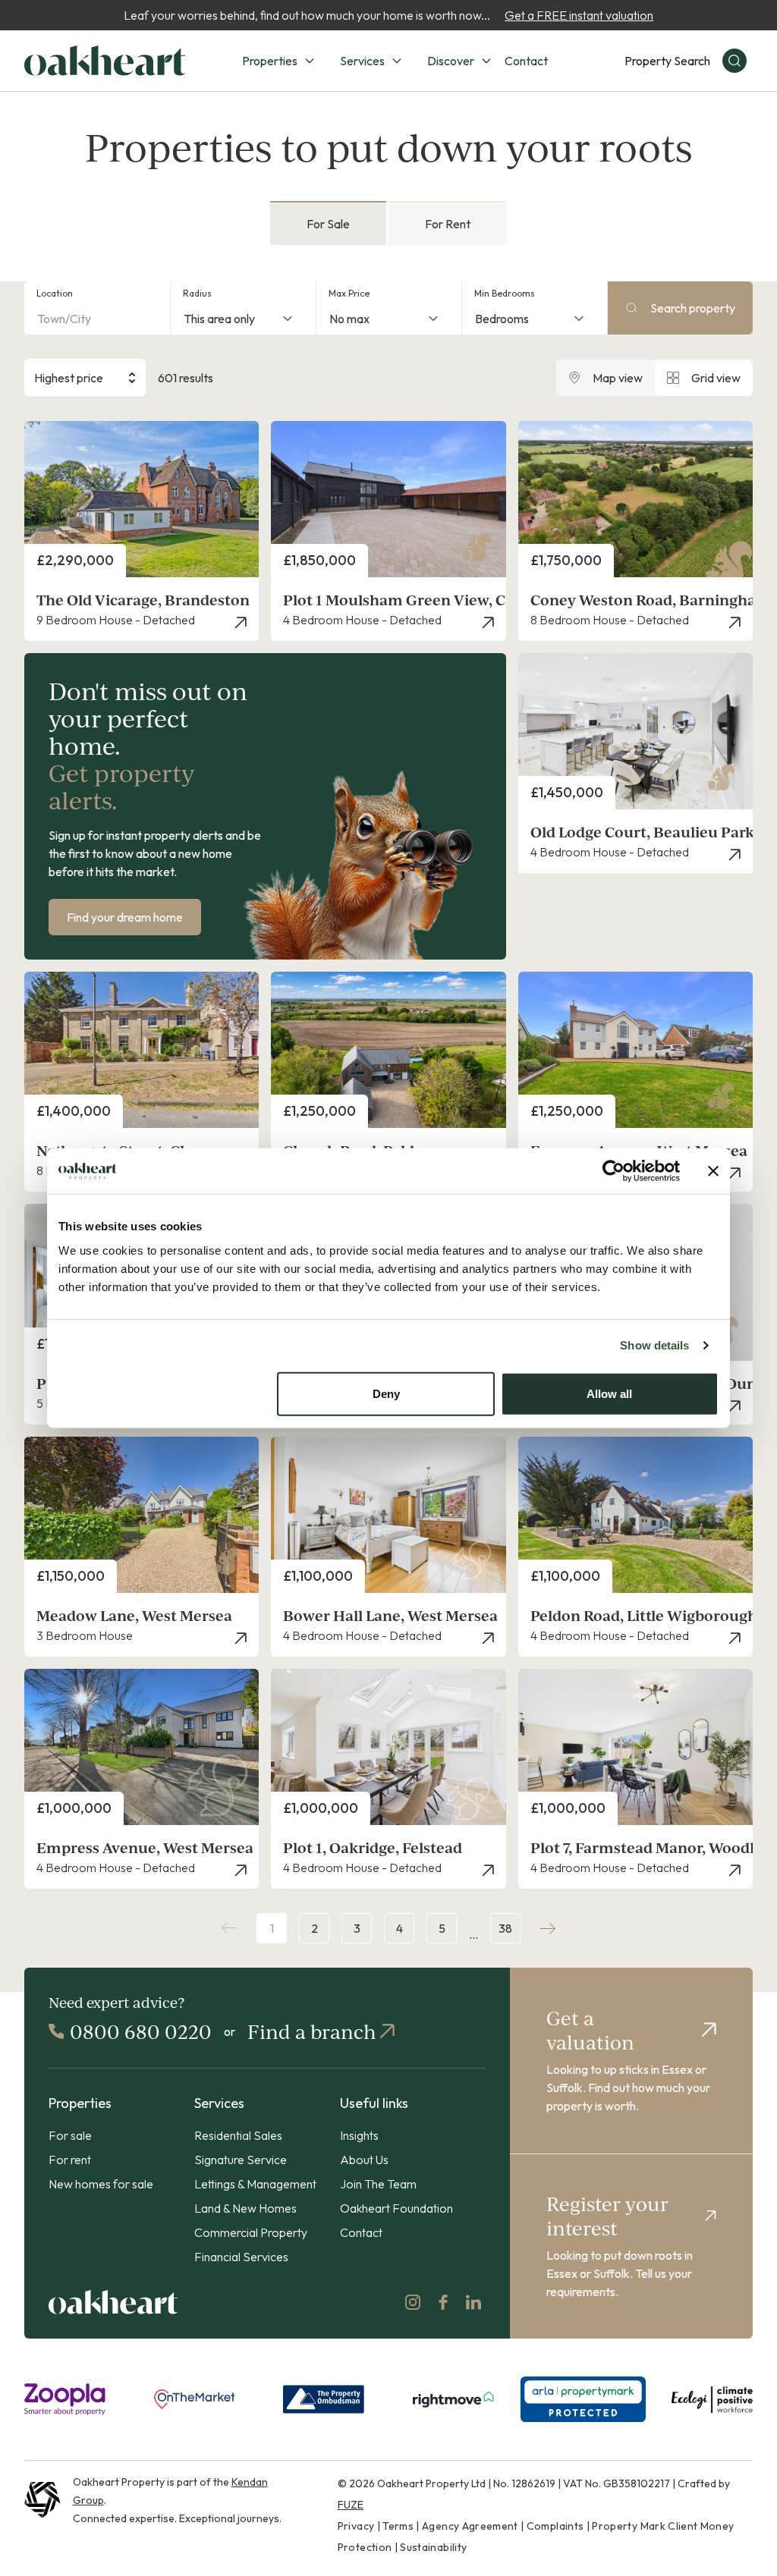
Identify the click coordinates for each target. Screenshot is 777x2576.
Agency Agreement (470, 2526)
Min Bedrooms (505, 293)
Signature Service (241, 2160)
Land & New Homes (245, 2208)
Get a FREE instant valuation (579, 15)
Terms (398, 2526)
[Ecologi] (712, 2399)
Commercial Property (251, 2232)
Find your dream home (125, 917)
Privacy (356, 2526)
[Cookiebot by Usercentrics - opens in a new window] (613, 1171)
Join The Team (378, 2184)
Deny (386, 1393)
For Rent (448, 224)
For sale (70, 2135)
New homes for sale (101, 2184)
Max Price (349, 293)
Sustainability (433, 2547)
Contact (526, 61)
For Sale (328, 224)
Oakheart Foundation (396, 2208)
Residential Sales (238, 2135)
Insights (359, 2135)
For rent (70, 2160)
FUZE (351, 2505)
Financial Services (241, 2257)
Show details (654, 1345)
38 (505, 1928)
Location (55, 293)
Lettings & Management (255, 2184)
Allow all (609, 1393)
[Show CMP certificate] (583, 2399)
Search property (693, 308)
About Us (364, 2160)
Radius (197, 293)
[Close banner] (713, 1171)
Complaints (555, 2526)
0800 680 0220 (141, 2031)
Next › (548, 1928)
